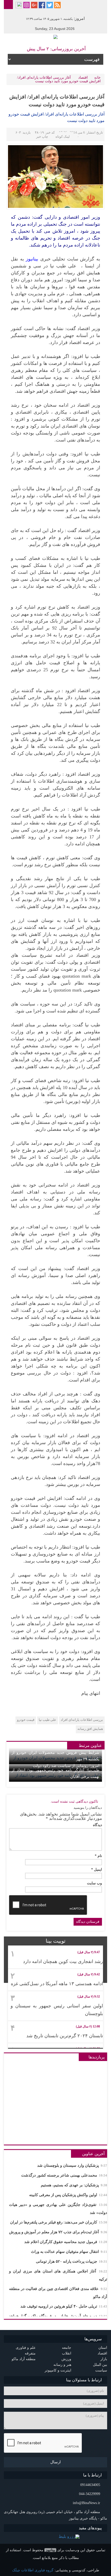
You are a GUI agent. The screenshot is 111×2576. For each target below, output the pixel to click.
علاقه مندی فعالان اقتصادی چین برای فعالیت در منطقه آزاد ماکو (58, 2293)
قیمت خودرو (26, 1720)
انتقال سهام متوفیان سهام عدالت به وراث (69, 2252)
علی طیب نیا (47, 1720)
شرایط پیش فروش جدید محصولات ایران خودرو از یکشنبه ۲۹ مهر (55, 1756)
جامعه (67, 2348)
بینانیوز (50, 2550)
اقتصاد (83, 77)
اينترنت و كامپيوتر (58, 2370)
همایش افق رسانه (90, 1729)
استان (103, 2348)
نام (98, 1856)
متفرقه (30, 2353)
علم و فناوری (26, 2348)
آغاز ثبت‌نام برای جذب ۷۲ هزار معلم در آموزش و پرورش (58, 2232)
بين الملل (100, 2365)
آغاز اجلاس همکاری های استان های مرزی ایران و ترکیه (58, 2275)
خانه (97, 77)
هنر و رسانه (62, 2365)
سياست (101, 2370)
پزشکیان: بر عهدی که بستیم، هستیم (74, 2185)
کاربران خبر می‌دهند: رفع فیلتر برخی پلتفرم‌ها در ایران (59, 2222)
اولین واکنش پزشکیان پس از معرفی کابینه (68, 2195)
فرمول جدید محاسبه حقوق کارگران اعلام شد (66, 2242)
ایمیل (97, 1870)
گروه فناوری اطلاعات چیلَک (33, 2570)
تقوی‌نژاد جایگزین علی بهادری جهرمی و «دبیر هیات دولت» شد (58, 2209)
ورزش (66, 2359)
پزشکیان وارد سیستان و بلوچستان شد (72, 2165)
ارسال (55, 2462)
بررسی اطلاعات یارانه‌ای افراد (82, 1720)
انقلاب (67, 2353)
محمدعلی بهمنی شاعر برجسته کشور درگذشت (64, 2175)
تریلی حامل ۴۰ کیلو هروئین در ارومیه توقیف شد (64, 2306)
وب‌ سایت (94, 1883)
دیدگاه (97, 1825)
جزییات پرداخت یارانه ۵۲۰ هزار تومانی (72, 2261)
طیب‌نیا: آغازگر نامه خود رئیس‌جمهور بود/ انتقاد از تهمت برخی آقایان (55, 1773)
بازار (104, 2359)
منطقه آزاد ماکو (24, 2359)
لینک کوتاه (63, 137)
